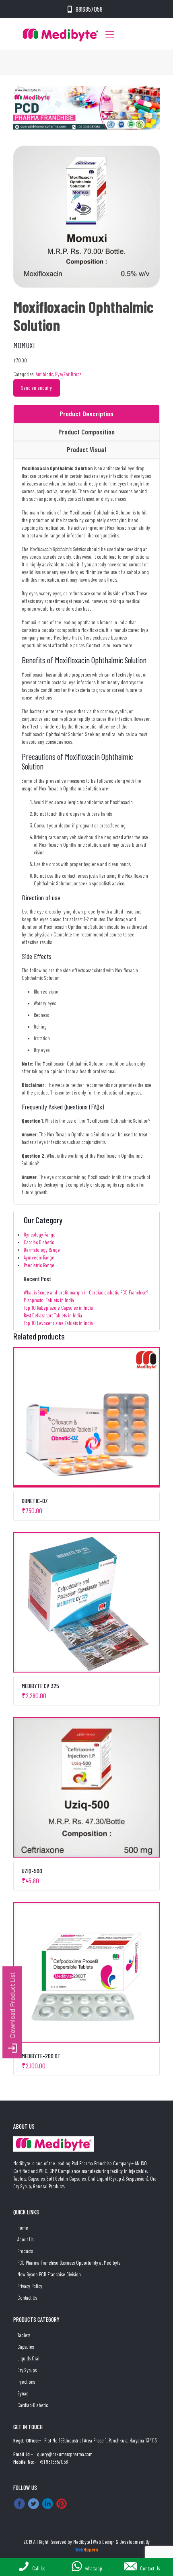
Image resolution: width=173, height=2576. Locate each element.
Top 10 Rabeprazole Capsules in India (58, 1308)
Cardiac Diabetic (39, 1242)
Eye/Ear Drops (68, 374)
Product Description (86, 414)
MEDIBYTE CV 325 (40, 1686)
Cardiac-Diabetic (33, 2405)
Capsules (26, 2347)
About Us (25, 2239)
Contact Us (27, 2298)
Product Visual (86, 449)
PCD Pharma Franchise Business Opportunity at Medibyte (69, 2263)
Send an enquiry (37, 388)
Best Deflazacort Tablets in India (53, 1315)
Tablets (24, 2335)
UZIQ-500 (32, 1871)
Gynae (23, 2393)
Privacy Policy (30, 2286)
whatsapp (94, 2568)
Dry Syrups (27, 2370)
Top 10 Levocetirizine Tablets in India (58, 1323)
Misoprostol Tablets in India (49, 1300)
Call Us (39, 2568)
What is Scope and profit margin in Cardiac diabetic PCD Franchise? (86, 1292)
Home (23, 2228)
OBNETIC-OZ (35, 1501)
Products (25, 2251)
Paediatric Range (39, 1265)
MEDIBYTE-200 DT (41, 2056)
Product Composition (86, 432)
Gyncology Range (40, 1235)
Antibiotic (44, 374)
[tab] (86, 414)
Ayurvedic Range (39, 1257)
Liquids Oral (28, 2358)
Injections (26, 2382)
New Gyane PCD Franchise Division (49, 2274)
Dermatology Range (42, 1250)
